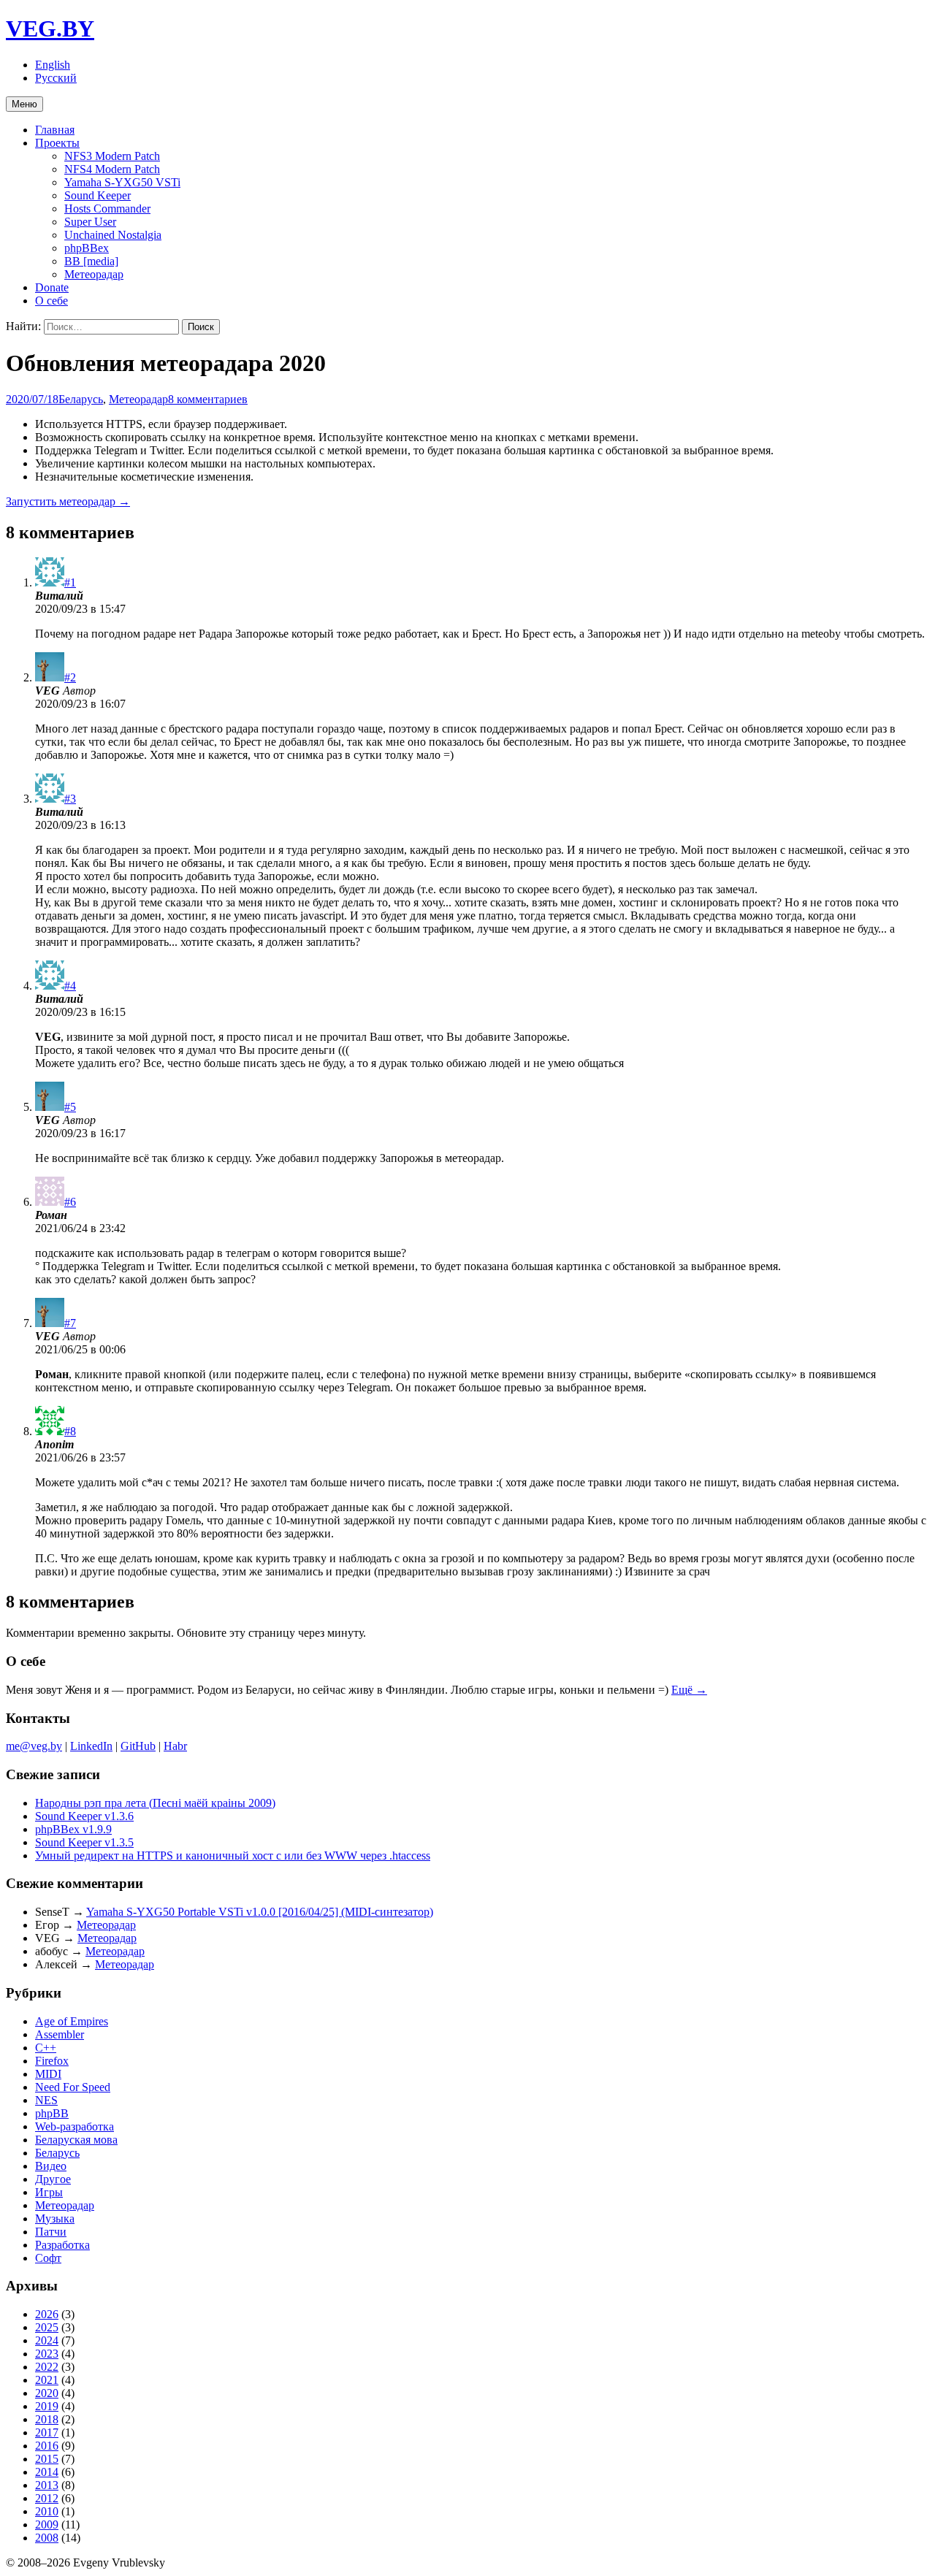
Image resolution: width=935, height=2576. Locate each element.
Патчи (51, 2232)
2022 (47, 2367)
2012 (47, 2498)
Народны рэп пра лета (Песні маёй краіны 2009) (155, 1803)
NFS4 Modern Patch (112, 169)
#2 (70, 677)
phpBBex (87, 248)
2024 (47, 2340)
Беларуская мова (76, 2140)
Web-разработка (75, 2126)
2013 (47, 2485)
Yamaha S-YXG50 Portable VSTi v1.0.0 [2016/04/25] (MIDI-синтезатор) (260, 1912)
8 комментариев (208, 399)
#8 (70, 1431)
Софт (48, 2258)
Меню (24, 104)
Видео (51, 2166)
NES (46, 2100)
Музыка (55, 2218)
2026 (47, 2314)
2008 (47, 2538)
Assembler (60, 2034)
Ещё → (689, 1690)
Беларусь (81, 399)
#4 (70, 986)
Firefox (52, 2061)
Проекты (57, 143)
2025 (47, 2327)
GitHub (138, 1746)
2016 (47, 2446)
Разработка (62, 2245)
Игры (49, 2192)
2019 (47, 2406)
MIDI (48, 2074)
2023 (47, 2354)
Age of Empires (72, 2021)
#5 (70, 1107)
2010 (47, 2511)
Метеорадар (94, 274)
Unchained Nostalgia (113, 235)
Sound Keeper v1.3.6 (84, 1816)
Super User (90, 222)
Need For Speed (73, 2087)
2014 (47, 2472)
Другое (53, 2179)
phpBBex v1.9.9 (73, 1829)
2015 (47, 2459)
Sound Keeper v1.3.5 (84, 1842)
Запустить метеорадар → (68, 501)
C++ (46, 2048)
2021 (47, 2380)
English (53, 65)
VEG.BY (50, 28)
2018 (47, 2419)
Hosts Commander (107, 209)
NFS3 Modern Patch (112, 156)
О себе (51, 301)
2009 (47, 2525)
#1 (70, 582)
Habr (175, 1746)
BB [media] (91, 261)
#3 (70, 799)
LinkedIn (91, 1746)
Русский (56, 78)
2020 (47, 2393)
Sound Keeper (98, 195)
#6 (70, 1202)
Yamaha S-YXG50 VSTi (122, 182)
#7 (70, 1323)
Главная (55, 130)
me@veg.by (34, 1746)
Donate (52, 287)
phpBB (52, 2113)
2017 (47, 2432)
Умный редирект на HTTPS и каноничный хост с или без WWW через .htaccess (233, 1855)
